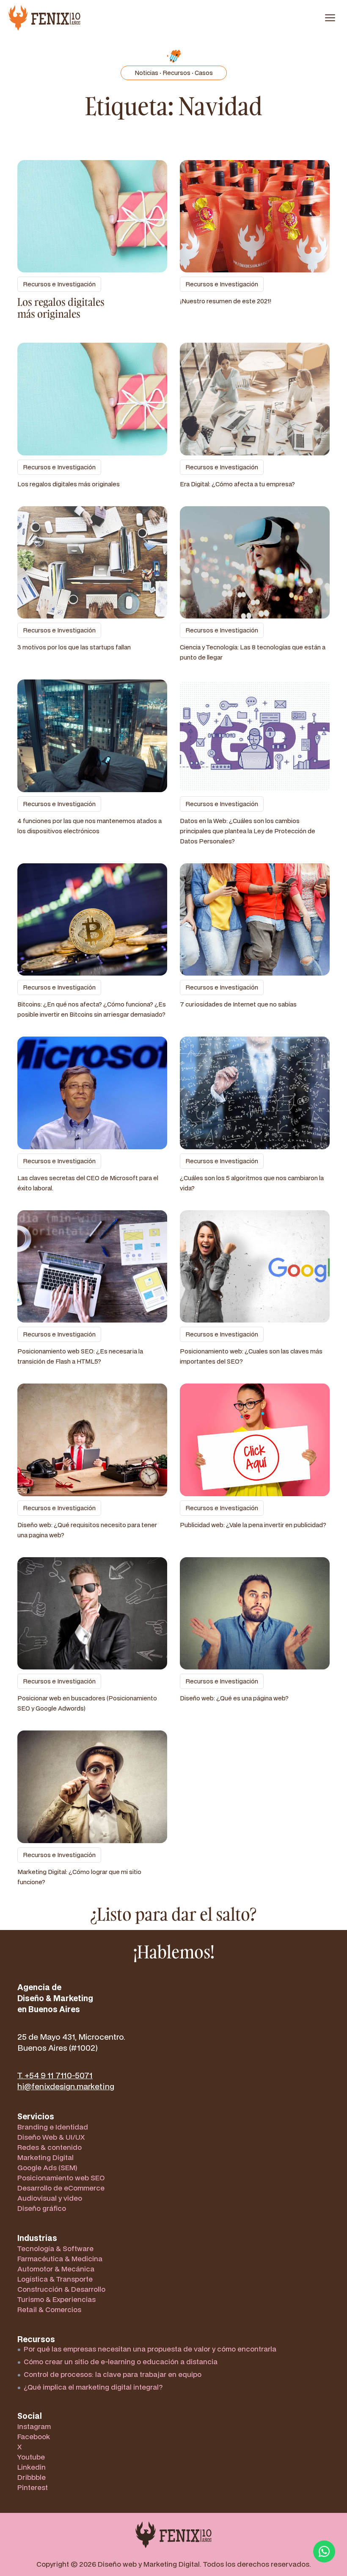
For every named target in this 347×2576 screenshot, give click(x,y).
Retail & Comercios (49, 2309)
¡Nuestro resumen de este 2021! (226, 301)
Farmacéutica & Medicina (60, 2259)
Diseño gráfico (42, 2208)
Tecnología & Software (55, 2248)
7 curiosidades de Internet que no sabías (238, 1004)
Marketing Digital (45, 2157)
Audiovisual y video (50, 2198)
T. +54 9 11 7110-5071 (55, 2075)
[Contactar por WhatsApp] (324, 2551)
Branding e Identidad (53, 2127)
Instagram (34, 2426)
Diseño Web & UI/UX (51, 2137)
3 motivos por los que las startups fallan (74, 647)
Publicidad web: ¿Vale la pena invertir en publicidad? (253, 1525)
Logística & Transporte (55, 2279)
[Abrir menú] (330, 18)
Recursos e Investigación (59, 284)
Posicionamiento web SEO (61, 2178)
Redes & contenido (50, 2147)
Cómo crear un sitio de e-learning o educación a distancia (121, 2361)
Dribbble (32, 2477)
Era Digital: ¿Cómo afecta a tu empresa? (237, 484)
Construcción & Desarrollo (61, 2289)
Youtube (31, 2457)
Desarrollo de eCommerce (61, 2188)
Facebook (34, 2436)
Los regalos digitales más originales (61, 308)
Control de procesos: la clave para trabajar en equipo (113, 2374)
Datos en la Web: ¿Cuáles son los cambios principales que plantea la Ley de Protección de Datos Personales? (248, 831)
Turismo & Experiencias (56, 2299)
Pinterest (33, 2487)
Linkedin (32, 2467)
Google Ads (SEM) (47, 2167)
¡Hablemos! (174, 1952)
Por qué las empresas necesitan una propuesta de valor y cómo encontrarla (150, 2349)
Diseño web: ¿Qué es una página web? (234, 1698)
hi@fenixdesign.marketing (66, 2086)
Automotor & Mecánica (56, 2269)
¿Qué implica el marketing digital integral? (93, 2387)
